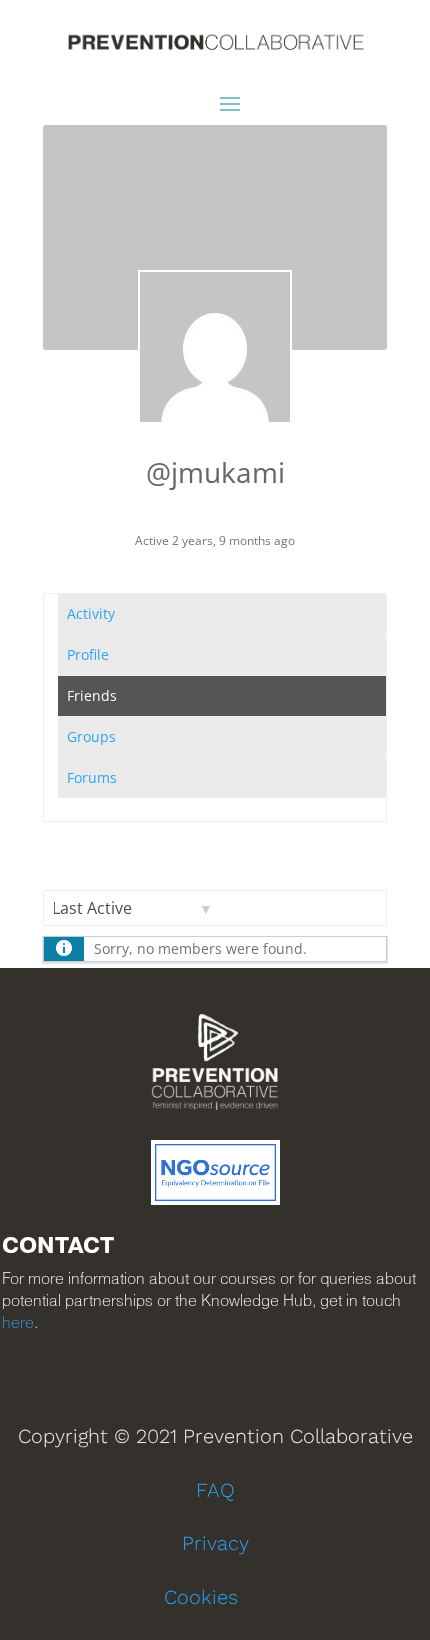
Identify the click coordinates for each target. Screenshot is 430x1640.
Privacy (215, 1543)
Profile (88, 654)
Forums (92, 777)
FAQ (215, 1490)
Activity (91, 613)
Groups (91, 736)
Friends (92, 695)
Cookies (201, 1597)
